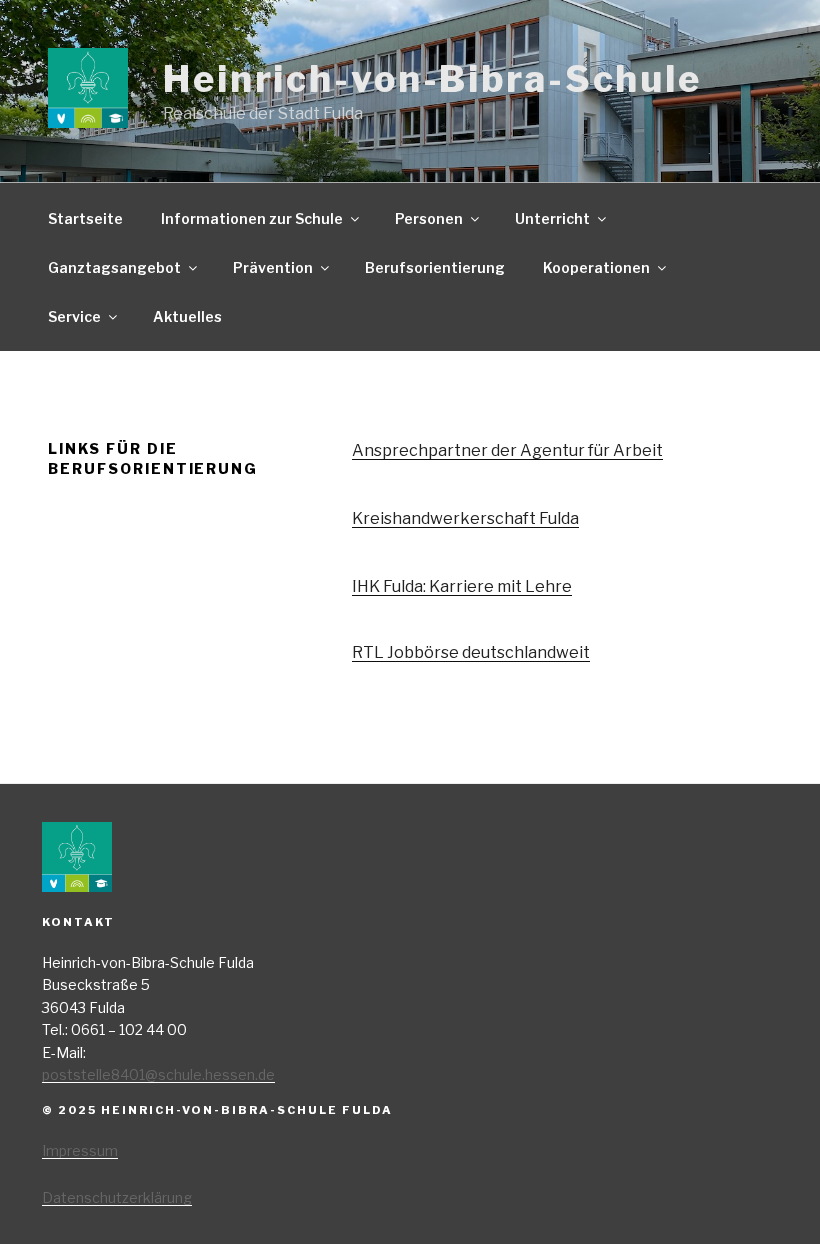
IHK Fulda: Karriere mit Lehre (462, 586)
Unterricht (552, 218)
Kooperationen (596, 267)
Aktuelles (187, 316)
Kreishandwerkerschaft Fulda (465, 518)
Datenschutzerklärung (117, 1197)
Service (74, 316)
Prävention (273, 267)
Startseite (85, 218)
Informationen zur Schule (252, 218)
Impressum (80, 1150)
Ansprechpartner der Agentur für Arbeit (507, 450)
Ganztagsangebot (114, 267)
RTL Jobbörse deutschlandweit (471, 652)
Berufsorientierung (435, 267)
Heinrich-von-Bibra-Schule (432, 79)
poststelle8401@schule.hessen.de (158, 1074)
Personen (429, 218)
